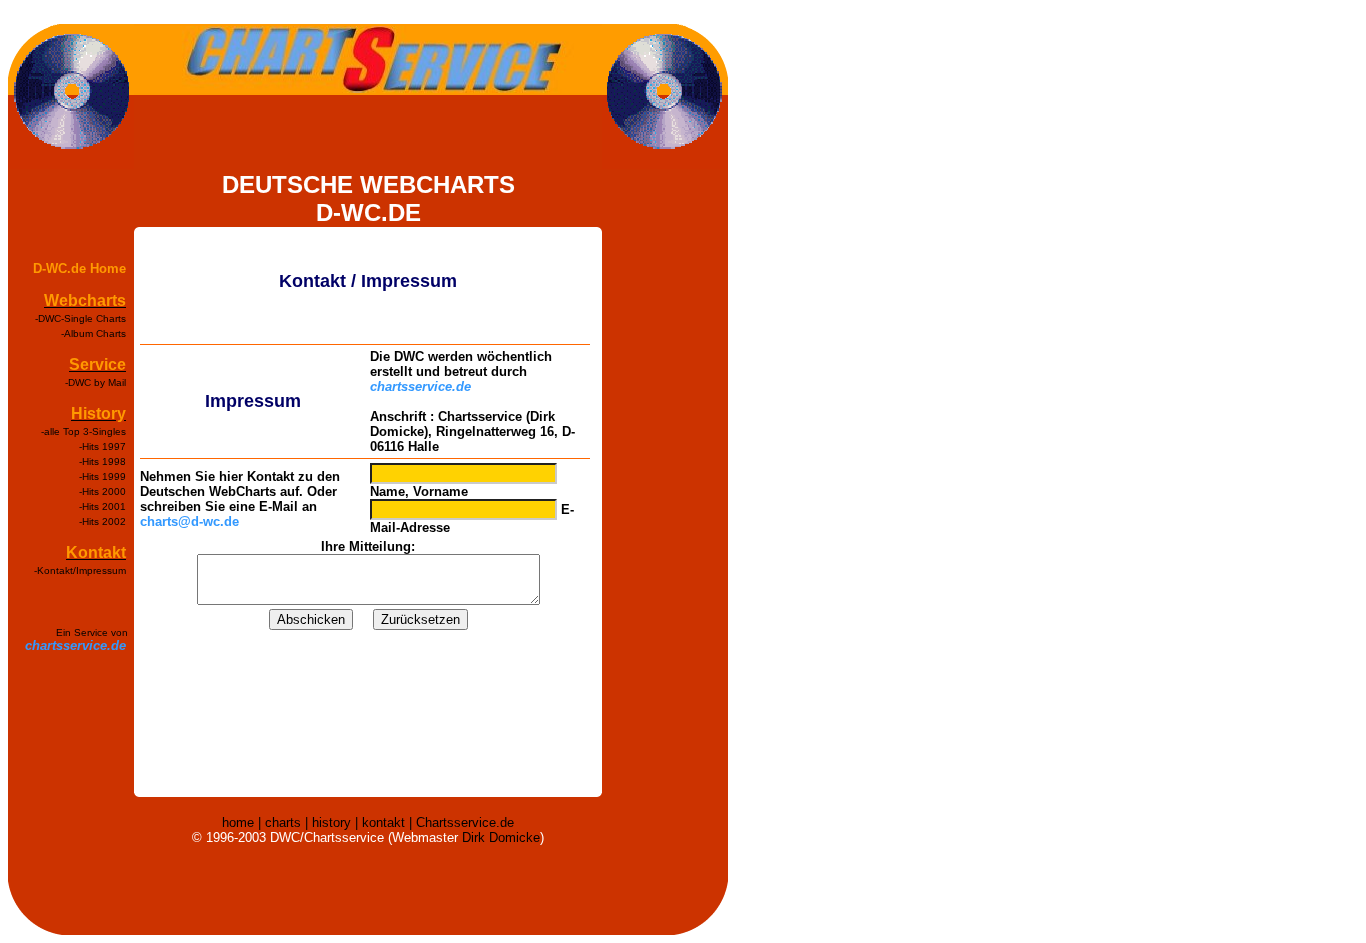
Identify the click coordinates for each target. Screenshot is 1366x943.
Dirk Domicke (501, 837)
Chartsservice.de (465, 822)
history (331, 822)
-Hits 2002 (102, 521)
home (238, 822)
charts (283, 822)
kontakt (383, 822)
